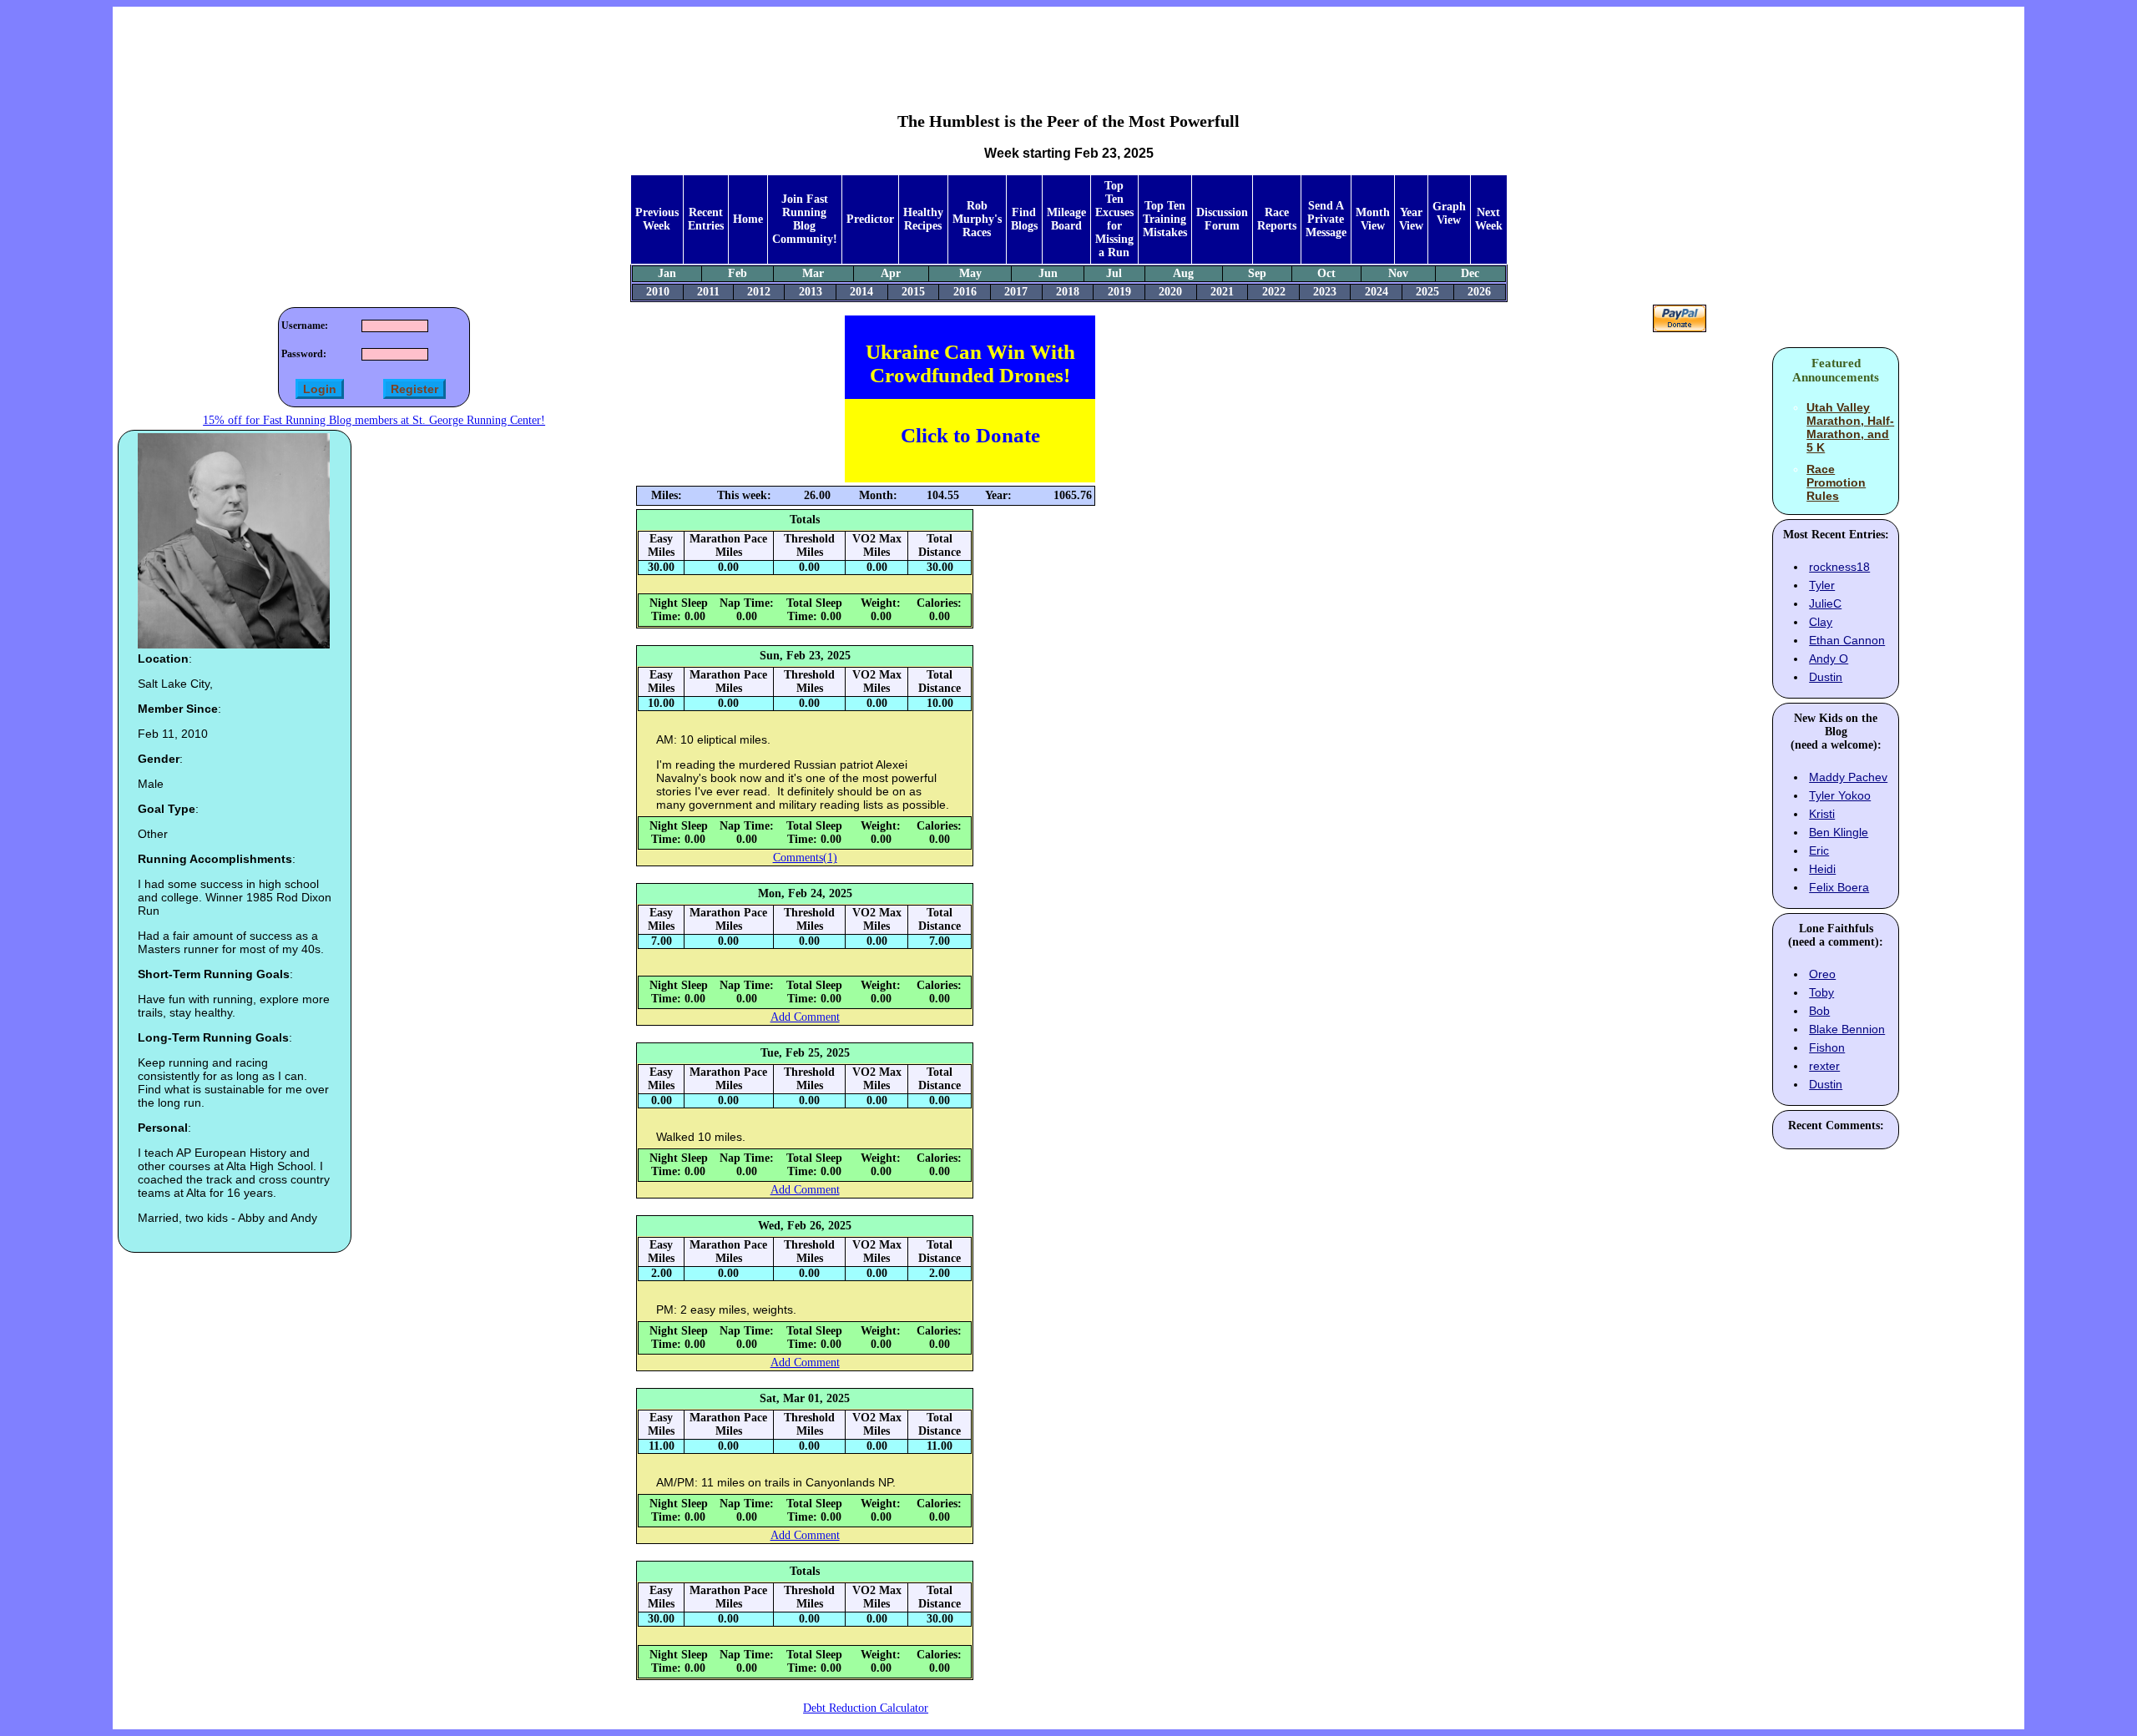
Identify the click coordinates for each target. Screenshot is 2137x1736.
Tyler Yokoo (1840, 795)
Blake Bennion (1847, 1029)
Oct (1326, 273)
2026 (1479, 292)
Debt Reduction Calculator (866, 1708)
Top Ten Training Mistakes (1165, 219)
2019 (1119, 292)
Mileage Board (1066, 219)
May (970, 273)
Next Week (1489, 219)
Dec (1470, 273)
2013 (811, 292)
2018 (1068, 292)
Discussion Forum (1222, 219)
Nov (1398, 273)
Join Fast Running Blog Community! (805, 219)
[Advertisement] (1068, 47)
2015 (913, 292)
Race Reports (1277, 219)
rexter (1824, 1066)
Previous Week (657, 219)
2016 (965, 292)
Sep (1257, 273)
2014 (861, 292)
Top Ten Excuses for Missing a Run (1114, 219)
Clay (1821, 622)
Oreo (1822, 974)
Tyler (1822, 585)
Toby (1821, 992)
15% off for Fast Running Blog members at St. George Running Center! (374, 420)
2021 (1222, 292)
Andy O (1829, 659)
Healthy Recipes (923, 219)
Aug (1183, 273)
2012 (759, 292)
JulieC (1825, 603)
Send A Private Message (1326, 219)
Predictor (870, 219)
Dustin (1826, 677)
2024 (1377, 292)
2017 (1016, 292)
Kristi (1822, 814)
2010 (658, 292)
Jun (1048, 273)
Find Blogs (1024, 219)
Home (748, 219)
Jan (667, 273)
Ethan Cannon (1847, 640)
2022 (1274, 292)
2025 (1427, 292)
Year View (1411, 219)
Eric (1819, 850)
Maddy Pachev (1848, 777)
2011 (708, 292)
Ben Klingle (1839, 832)
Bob (1819, 1011)
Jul (1114, 273)
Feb (738, 273)
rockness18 (1839, 567)
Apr (891, 273)
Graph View (1449, 213)
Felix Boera (1839, 887)
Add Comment (805, 1017)
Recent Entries (706, 219)
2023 (1325, 292)
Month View (1373, 219)
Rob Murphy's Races (977, 219)
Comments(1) (805, 858)
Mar (813, 273)
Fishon (1827, 1047)
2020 (1170, 292)
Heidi (1822, 869)
